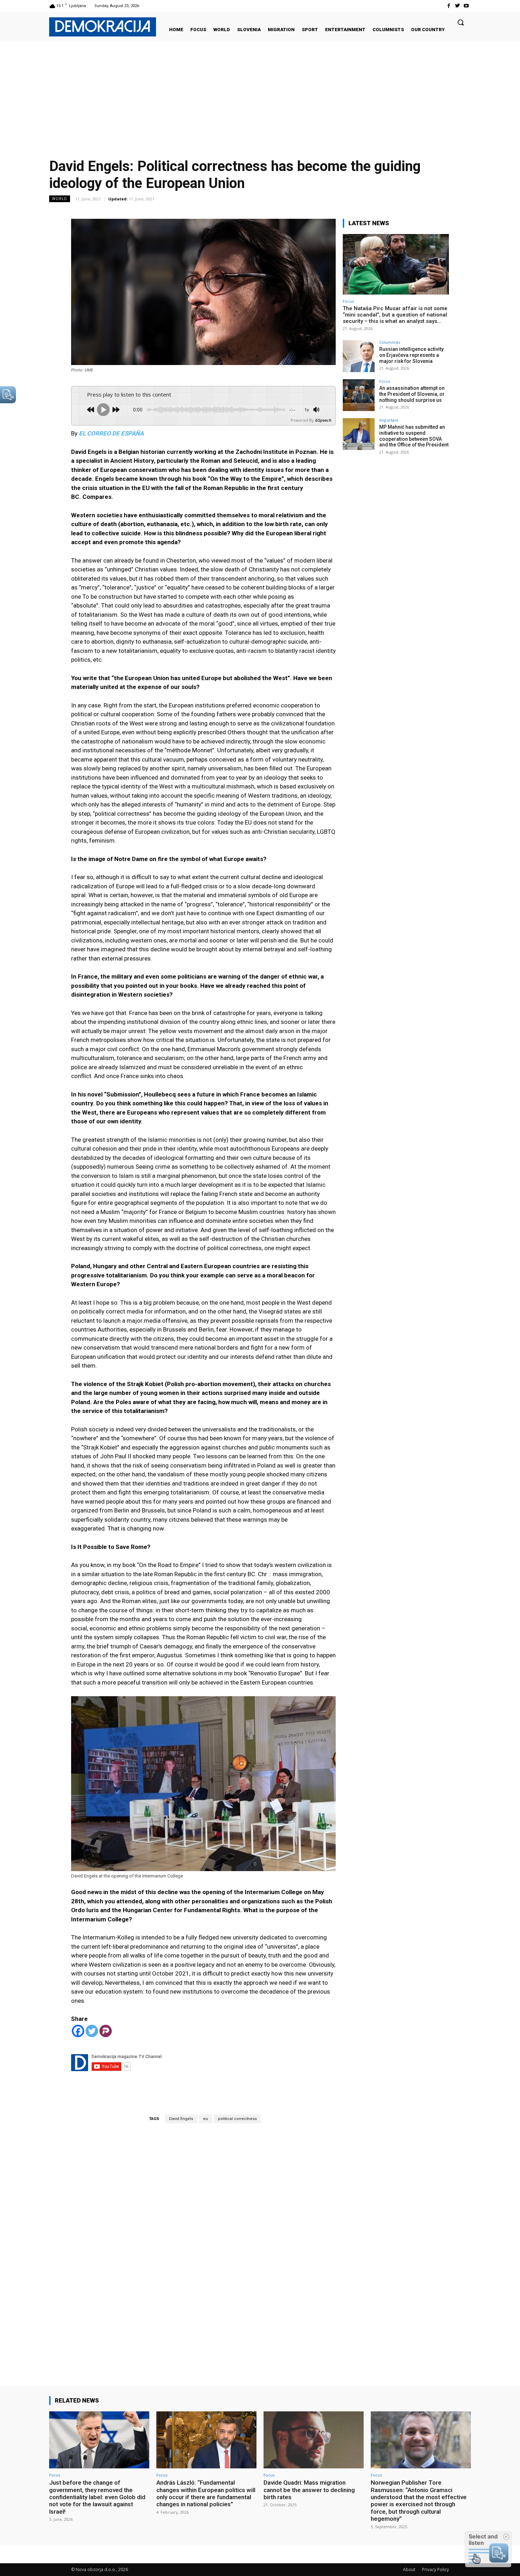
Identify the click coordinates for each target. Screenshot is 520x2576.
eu (206, 2119)
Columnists (390, 342)
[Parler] (106, 2031)
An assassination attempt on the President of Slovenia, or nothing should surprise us (412, 394)
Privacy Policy (435, 2569)
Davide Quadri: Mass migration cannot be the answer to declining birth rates (309, 2490)
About (409, 2569)
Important (389, 420)
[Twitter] (458, 6)
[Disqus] (203, 2244)
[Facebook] (448, 6)
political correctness (237, 2119)
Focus (348, 301)
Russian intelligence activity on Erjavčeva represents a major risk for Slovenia (411, 355)
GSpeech (323, 420)
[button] (461, 22)
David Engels (181, 2119)
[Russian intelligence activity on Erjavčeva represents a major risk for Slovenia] (359, 356)
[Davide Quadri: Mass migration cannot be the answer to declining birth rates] (314, 2440)
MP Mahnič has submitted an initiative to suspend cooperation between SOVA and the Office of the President (414, 436)
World (60, 199)
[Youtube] (466, 6)
